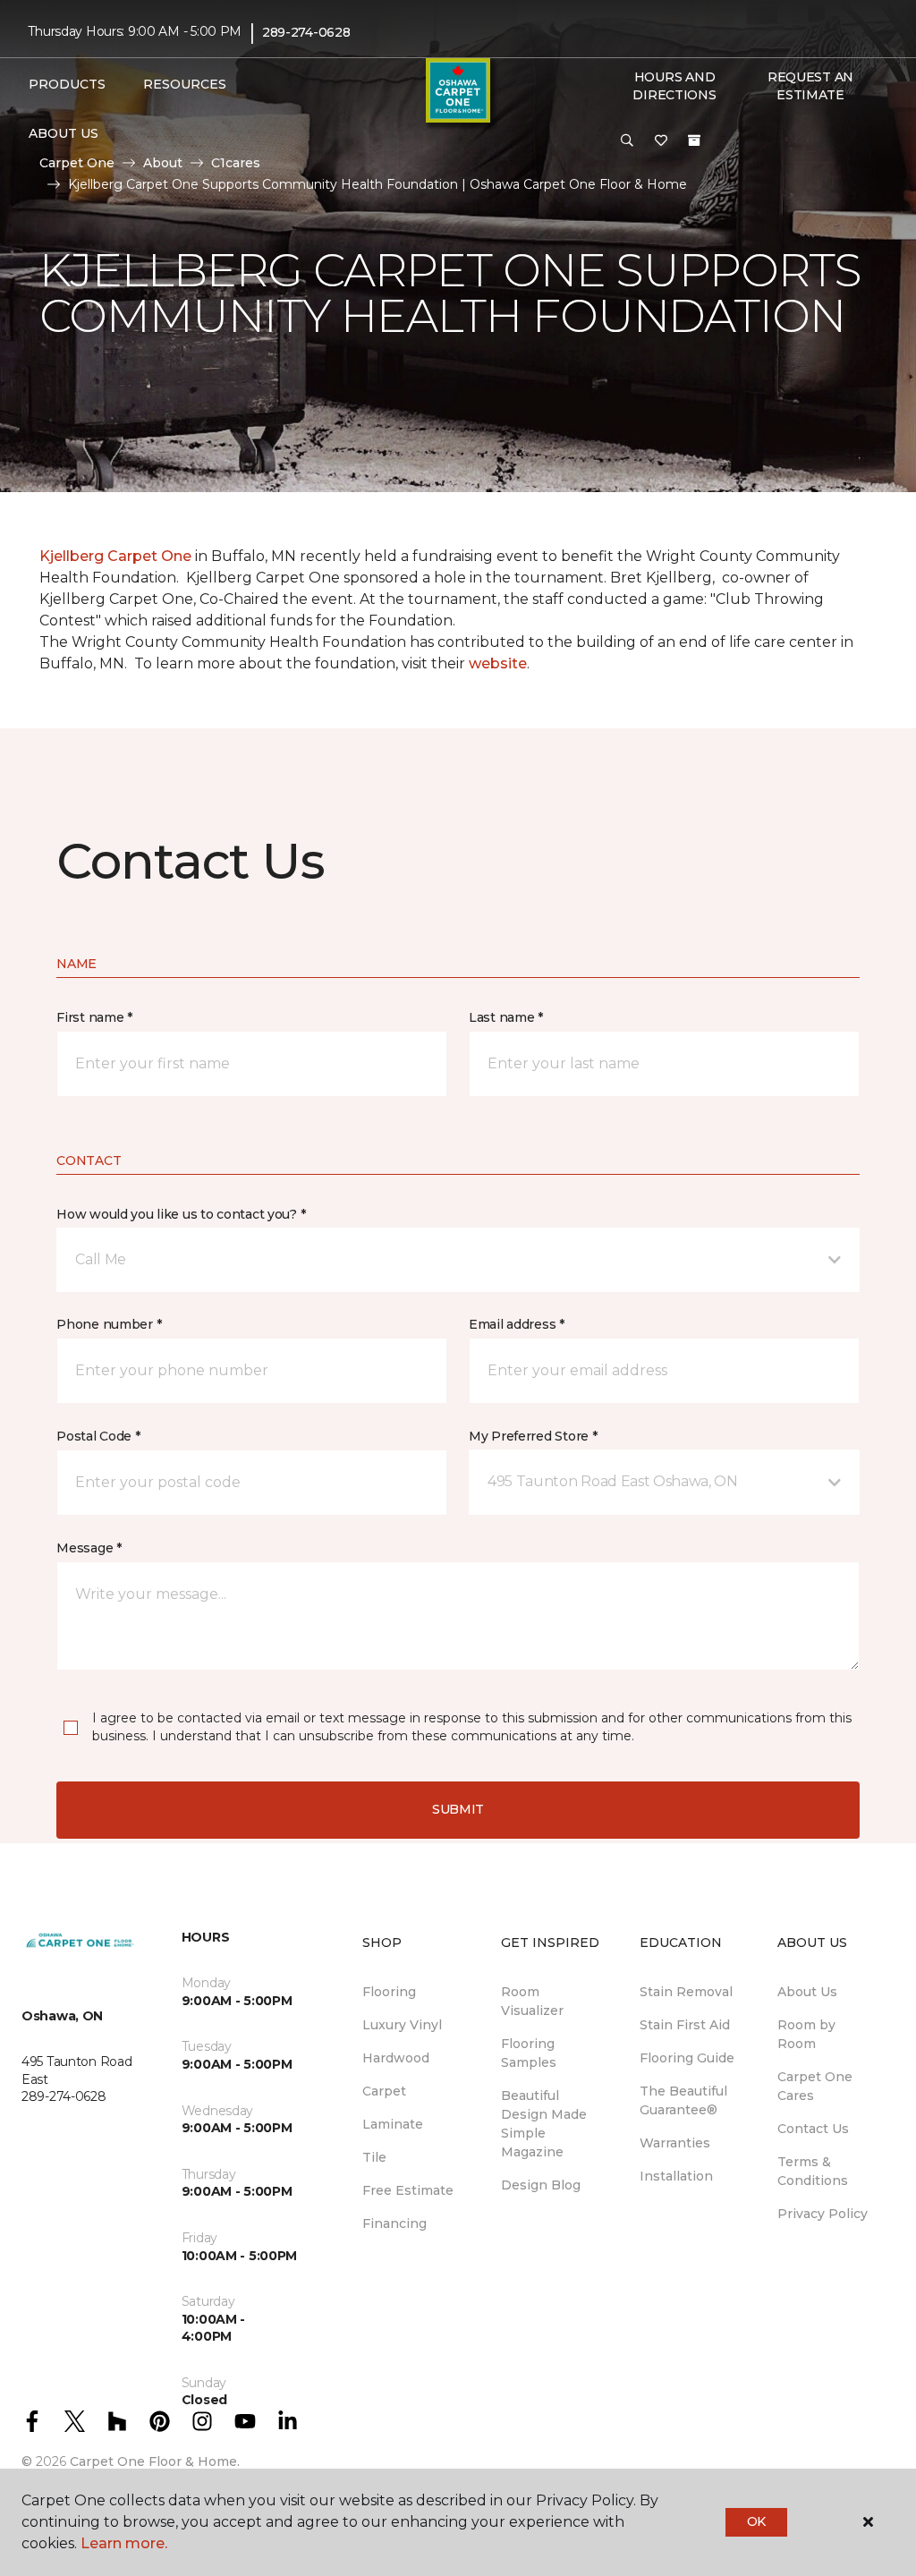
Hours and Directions (674, 86)
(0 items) (694, 140)
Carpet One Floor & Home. (155, 2461)
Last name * (506, 1017)
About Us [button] (64, 133)
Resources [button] (185, 84)
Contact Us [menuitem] (813, 2129)
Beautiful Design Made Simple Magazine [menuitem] (544, 2124)
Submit (458, 1809)
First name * (94, 1017)
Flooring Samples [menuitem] (529, 2053)
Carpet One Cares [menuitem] (815, 2086)
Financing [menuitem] (394, 2223)
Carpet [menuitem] (384, 2091)
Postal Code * (98, 1436)
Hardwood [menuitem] (396, 2058)
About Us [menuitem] (807, 1992)
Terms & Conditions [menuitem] (813, 2171)
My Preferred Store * (533, 1436)
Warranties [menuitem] (675, 2143)
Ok (756, 2521)
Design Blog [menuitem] (541, 2185)
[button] (627, 141)
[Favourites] (661, 141)
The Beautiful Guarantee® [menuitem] (683, 2100)
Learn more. (124, 2543)
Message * (89, 1548)
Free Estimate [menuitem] (408, 2190)
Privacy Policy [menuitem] (823, 2214)
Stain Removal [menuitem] (686, 1992)
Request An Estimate (810, 86)
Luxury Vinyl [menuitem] (402, 2025)
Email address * (517, 1324)
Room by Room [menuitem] (806, 2034)
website (498, 663)
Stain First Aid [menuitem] (685, 2025)
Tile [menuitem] (374, 2157)
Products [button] (67, 84)
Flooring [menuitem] (389, 1992)
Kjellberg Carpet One (115, 556)
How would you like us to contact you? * (181, 1214)
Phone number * (109, 1324)
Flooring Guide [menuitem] (687, 2058)
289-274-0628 (306, 32)
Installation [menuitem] (676, 2176)
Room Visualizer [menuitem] (532, 2001)
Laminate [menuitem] (393, 2124)
